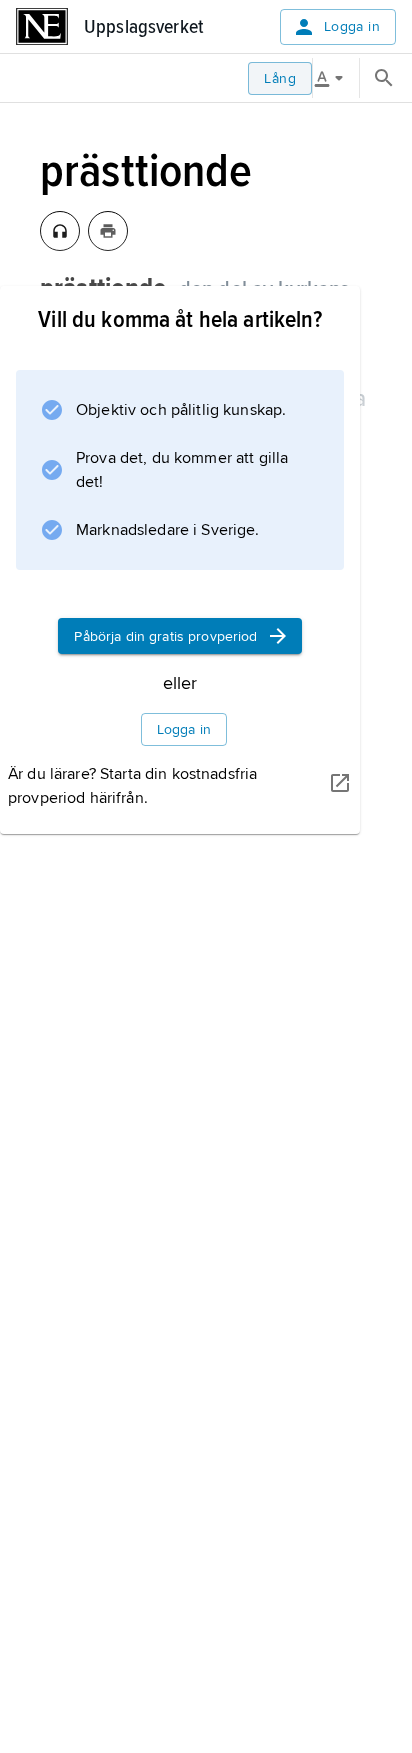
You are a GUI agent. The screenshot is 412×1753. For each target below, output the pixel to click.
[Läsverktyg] (336, 78)
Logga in (352, 26)
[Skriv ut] (108, 231)
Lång (280, 78)
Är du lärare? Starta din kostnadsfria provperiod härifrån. (132, 786)
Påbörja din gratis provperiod (165, 636)
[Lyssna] (60, 231)
